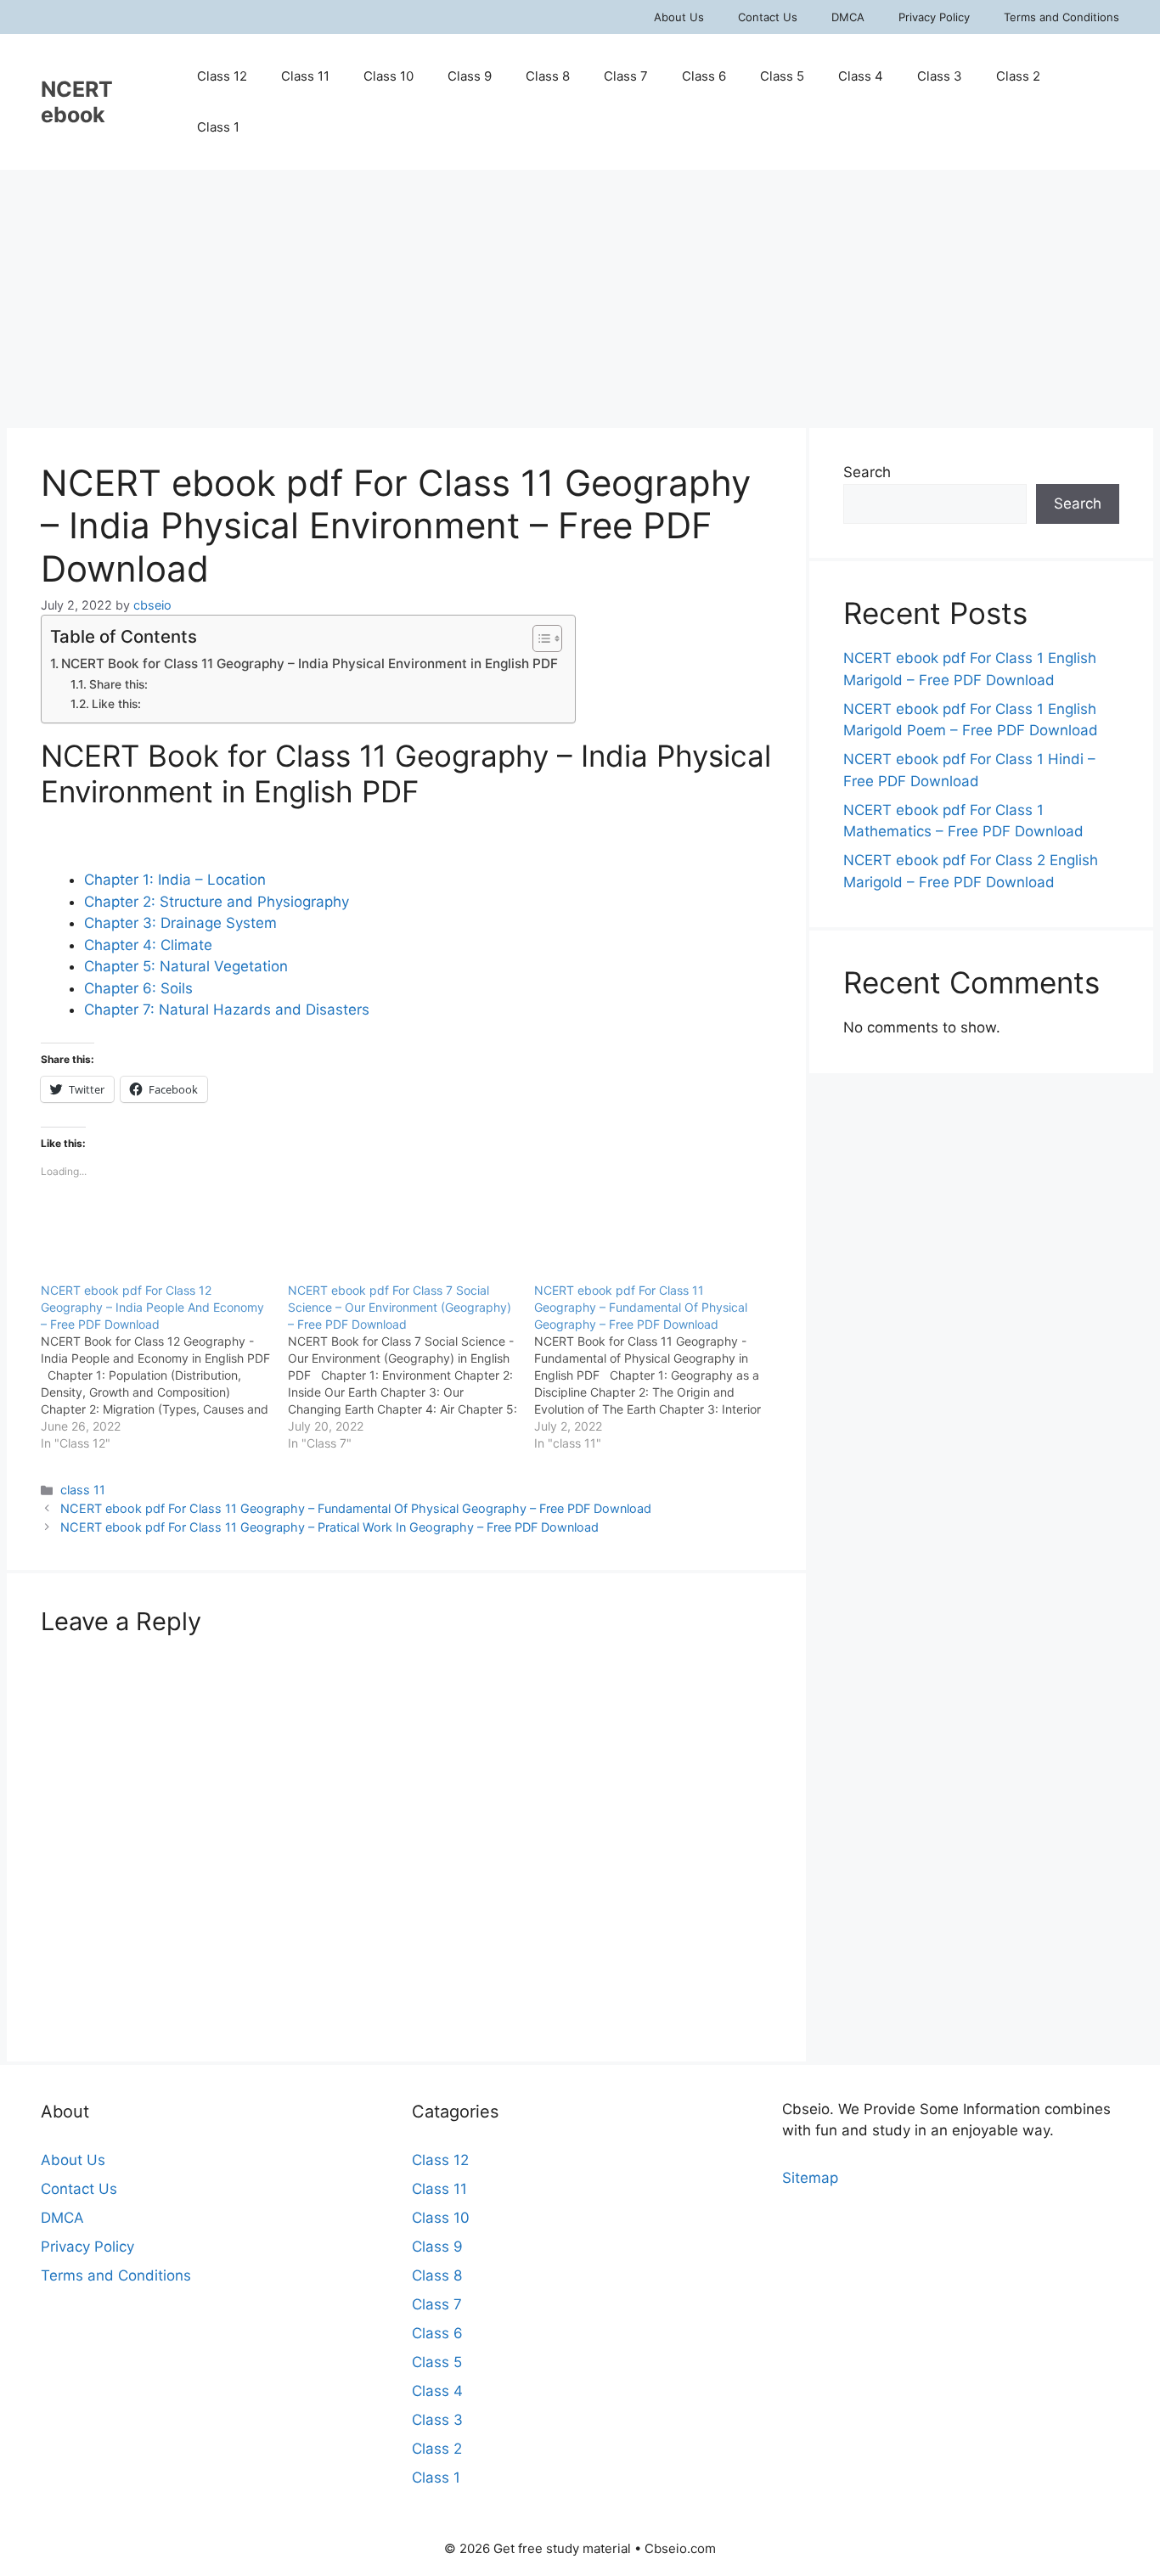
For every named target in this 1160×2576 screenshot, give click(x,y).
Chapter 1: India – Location (175, 880)
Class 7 (626, 76)
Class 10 (389, 76)
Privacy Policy (934, 17)
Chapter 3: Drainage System (180, 923)
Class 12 (222, 76)
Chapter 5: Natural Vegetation (186, 966)
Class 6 (704, 76)
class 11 (83, 1490)
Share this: (118, 684)
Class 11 (305, 76)
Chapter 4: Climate (148, 945)
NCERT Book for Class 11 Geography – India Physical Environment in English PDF (310, 664)
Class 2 (1018, 76)
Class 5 (782, 76)
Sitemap (810, 2178)
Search (867, 472)
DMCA (848, 17)
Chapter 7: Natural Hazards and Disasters (227, 1010)
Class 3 (940, 76)
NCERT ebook (77, 102)
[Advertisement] (580, 297)
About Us (679, 17)
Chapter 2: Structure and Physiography (217, 902)
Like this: (116, 704)
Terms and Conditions (1061, 17)
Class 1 (218, 127)
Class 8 (548, 76)
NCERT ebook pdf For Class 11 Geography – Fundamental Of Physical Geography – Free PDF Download (356, 1508)
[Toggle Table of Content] (539, 638)
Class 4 (861, 76)
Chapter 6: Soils (138, 988)
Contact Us (768, 17)
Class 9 (470, 76)
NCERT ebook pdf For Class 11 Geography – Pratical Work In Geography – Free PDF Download (329, 1527)
